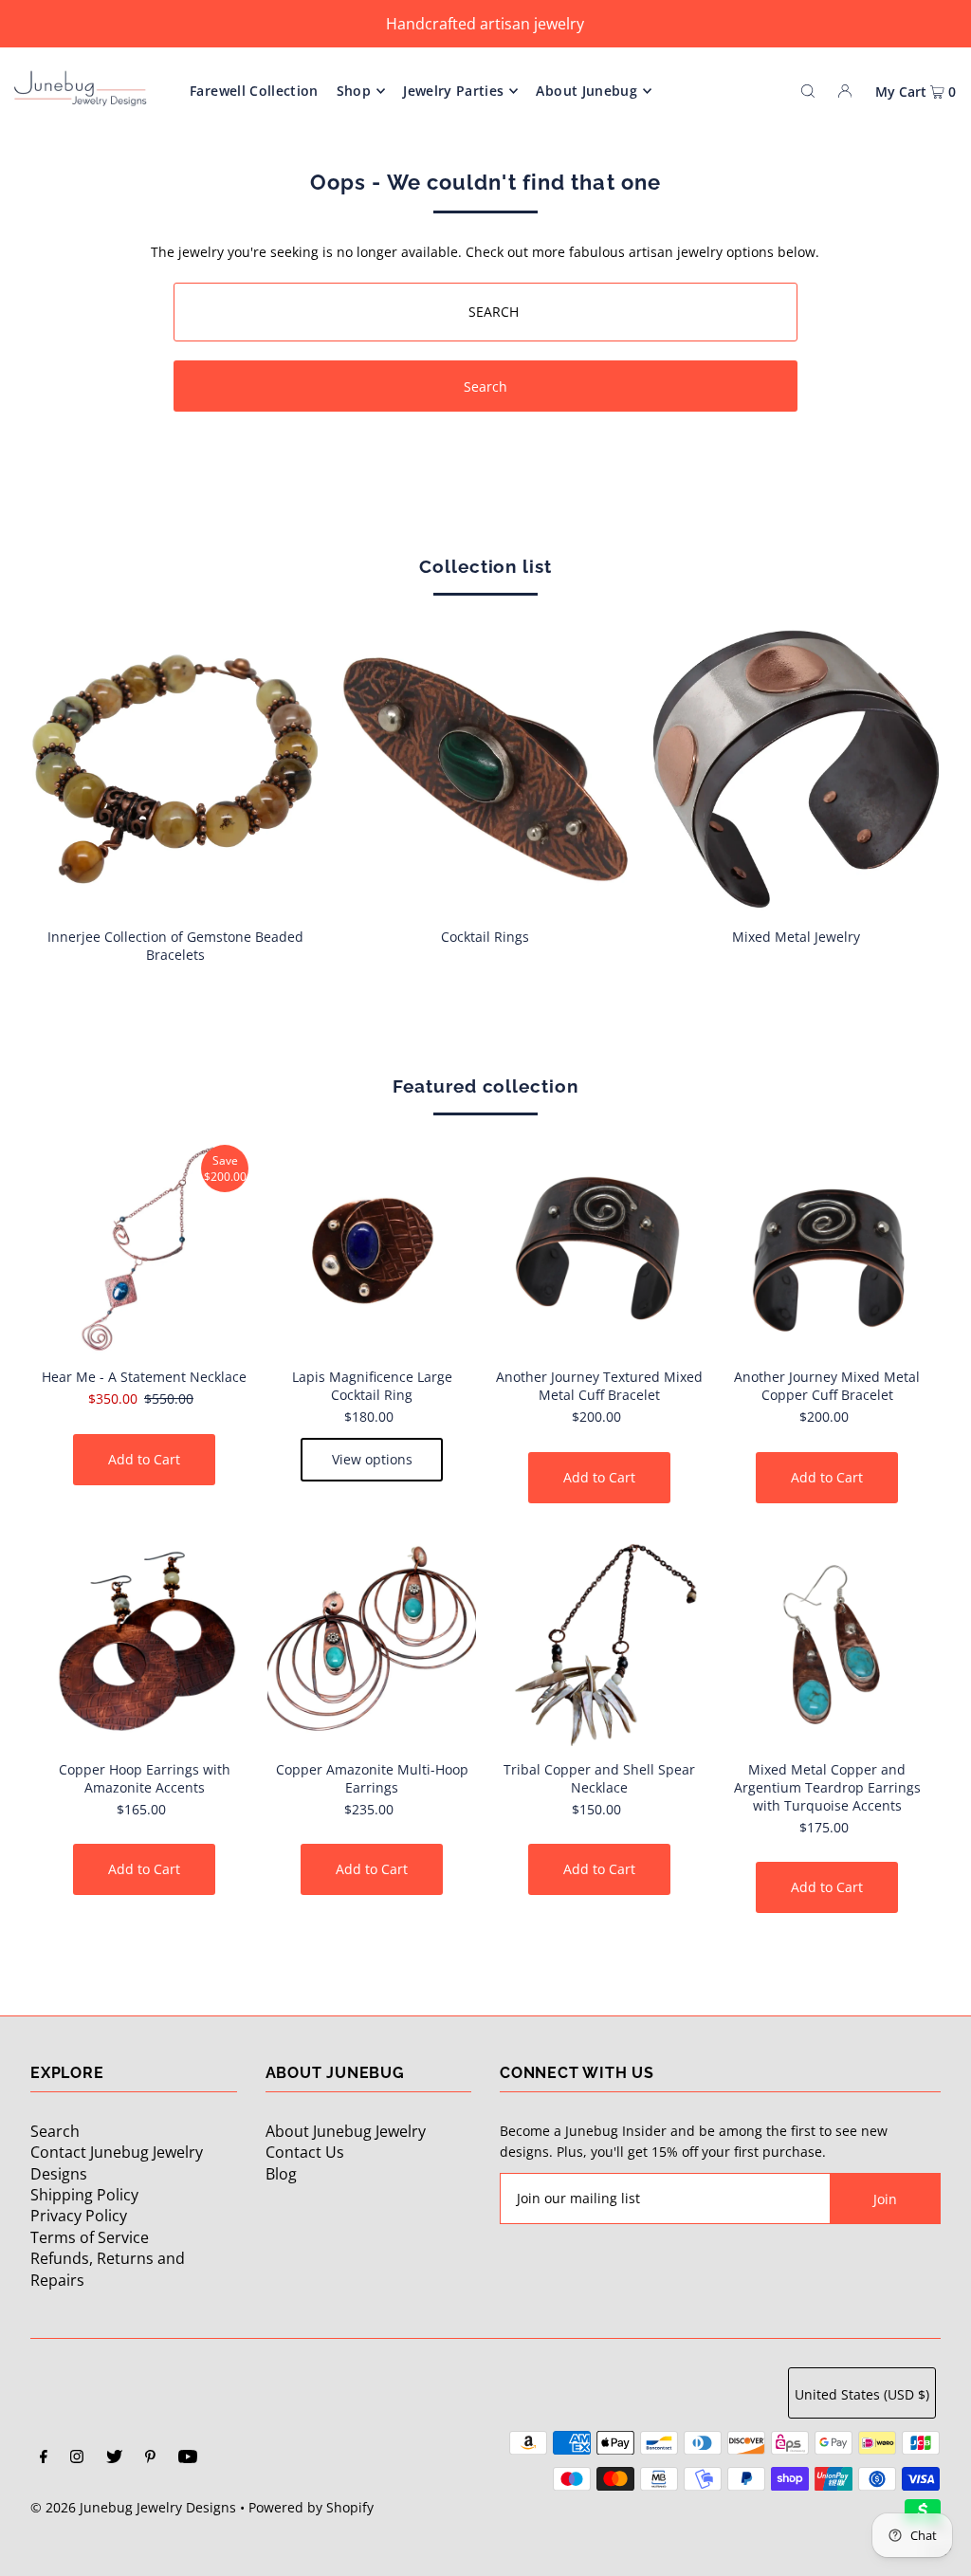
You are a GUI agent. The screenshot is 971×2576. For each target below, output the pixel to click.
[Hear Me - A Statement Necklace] (144, 1249)
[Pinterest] (150, 2458)
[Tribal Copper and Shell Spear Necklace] (599, 1642)
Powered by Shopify (311, 2507)
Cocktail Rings (485, 937)
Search (55, 2131)
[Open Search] (808, 90)
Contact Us (305, 2152)
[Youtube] (188, 2458)
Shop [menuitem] (354, 91)
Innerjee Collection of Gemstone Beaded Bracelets (175, 946)
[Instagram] (77, 2458)
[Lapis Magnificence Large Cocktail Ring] (372, 1249)
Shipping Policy (84, 2195)
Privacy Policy (79, 2216)
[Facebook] (44, 2458)
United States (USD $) (862, 2394)
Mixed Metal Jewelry (796, 937)
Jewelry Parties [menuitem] (453, 91)
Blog (281, 2174)
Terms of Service (90, 2237)
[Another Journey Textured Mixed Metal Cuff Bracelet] (599, 1249)
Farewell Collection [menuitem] (254, 91)
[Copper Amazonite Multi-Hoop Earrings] (372, 1642)
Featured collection (485, 1086)
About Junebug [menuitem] (586, 91)
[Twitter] (114, 2458)
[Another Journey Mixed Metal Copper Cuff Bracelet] (827, 1249)
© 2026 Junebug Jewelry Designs (133, 2507)
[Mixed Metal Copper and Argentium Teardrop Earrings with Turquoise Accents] (827, 1642)
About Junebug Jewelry (346, 2131)
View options (372, 1459)
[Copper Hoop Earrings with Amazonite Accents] (144, 1642)
